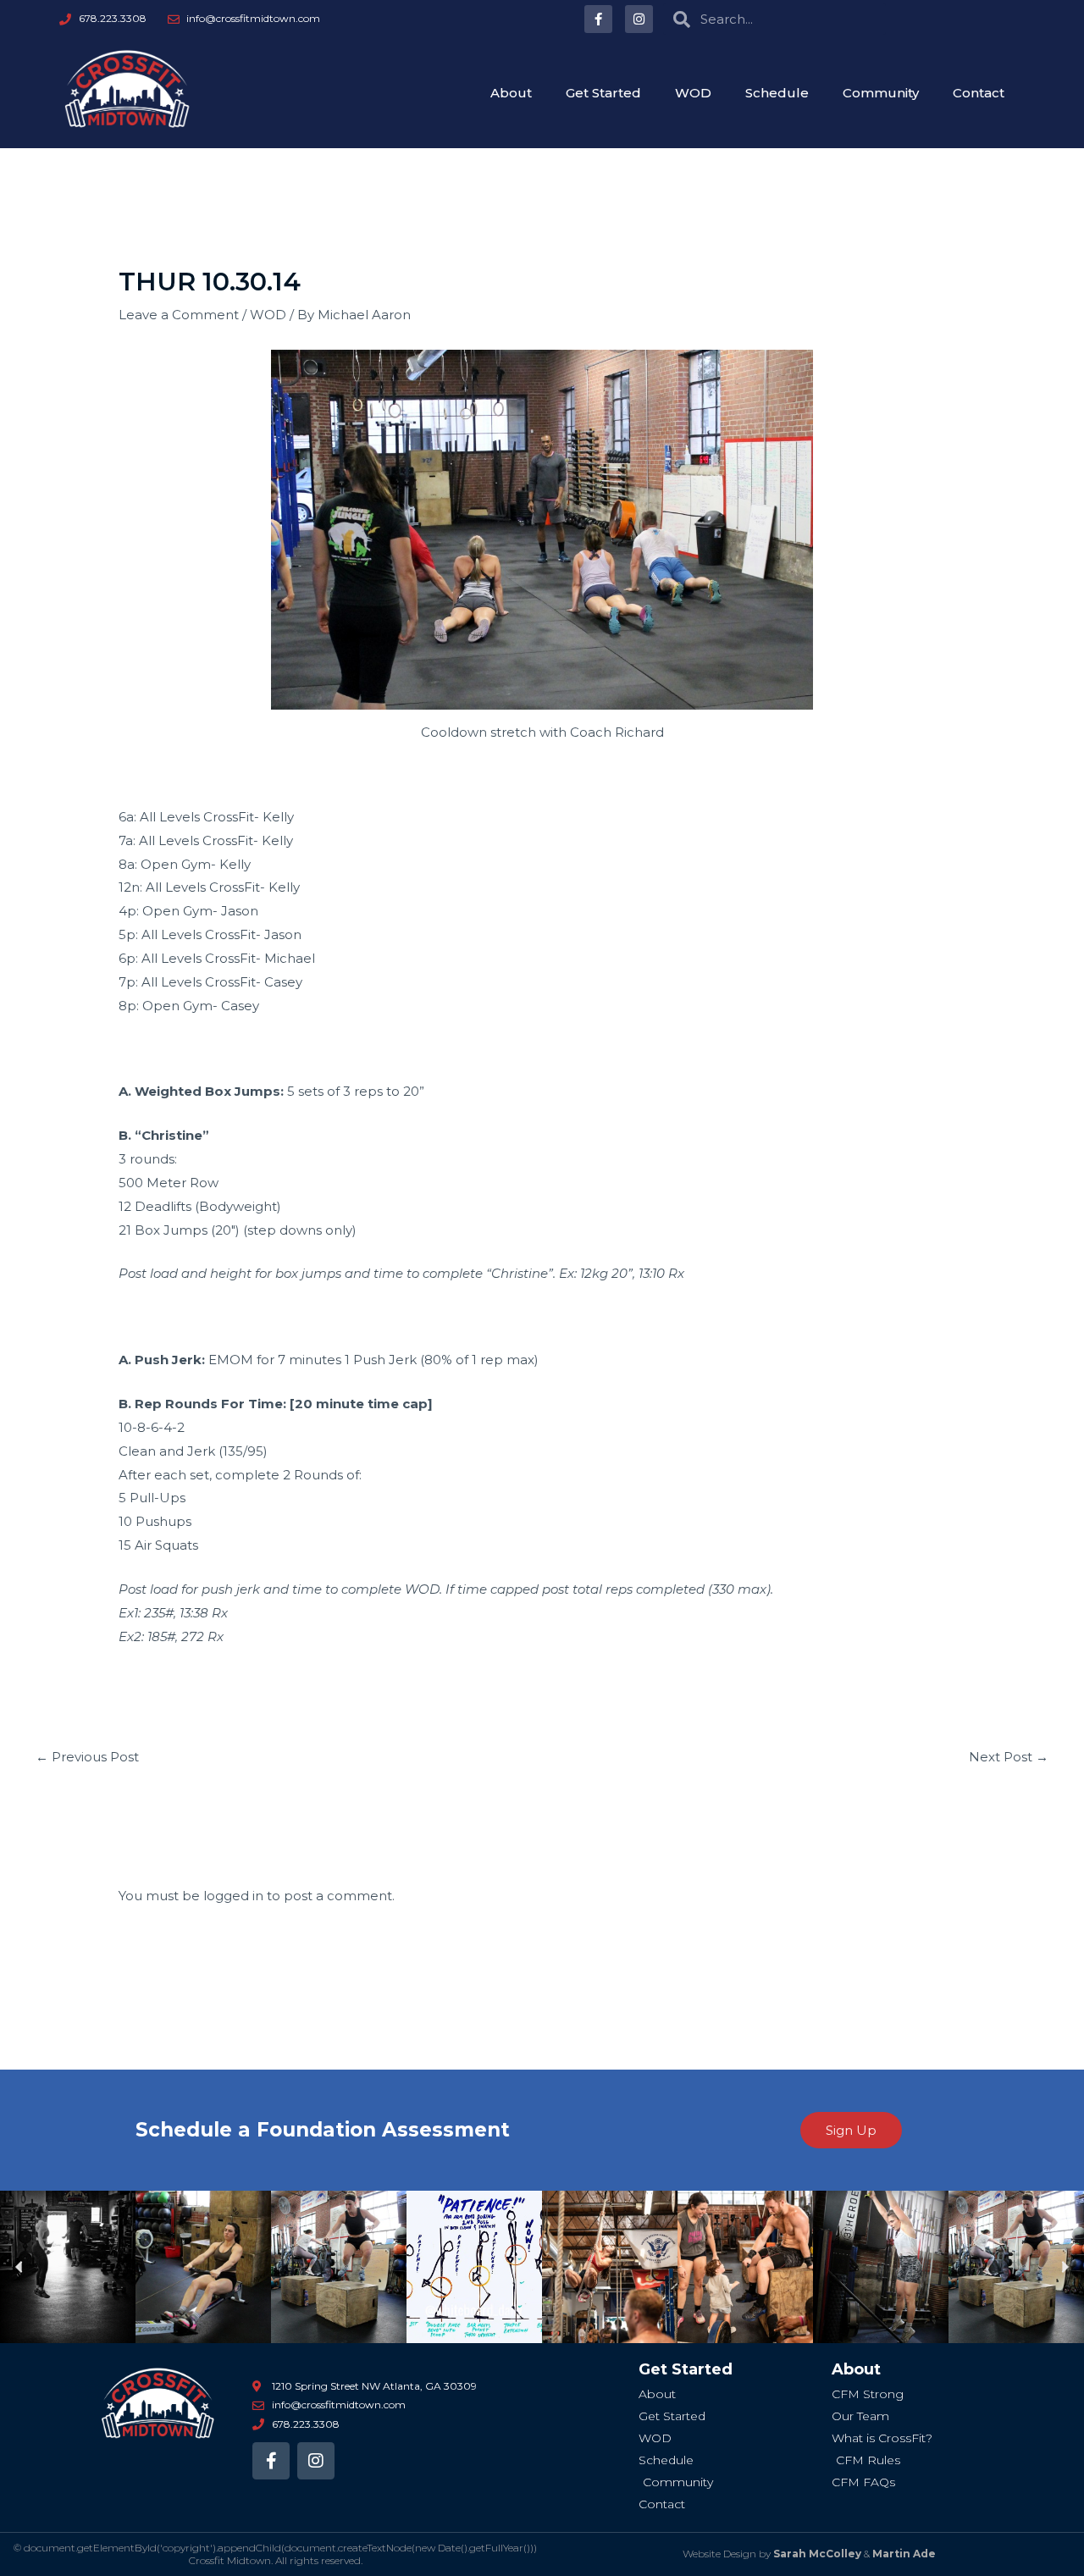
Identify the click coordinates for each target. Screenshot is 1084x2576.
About (511, 93)
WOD (693, 93)
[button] (19, 2267)
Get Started (603, 93)
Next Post (1009, 1757)
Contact (979, 93)
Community (881, 93)
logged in (233, 1896)
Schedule (777, 93)
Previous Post (87, 1757)
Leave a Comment (179, 315)
